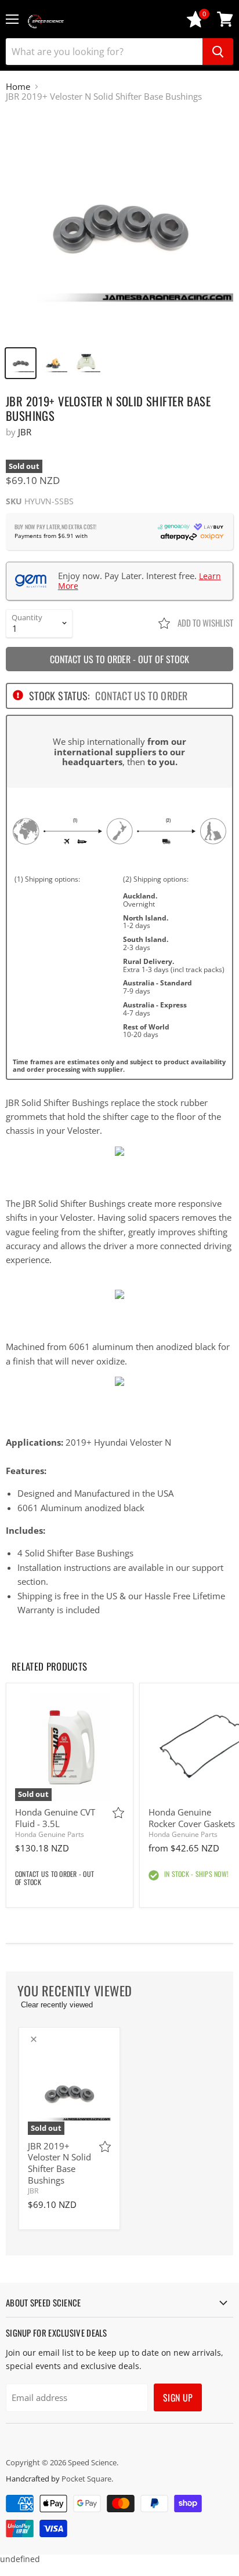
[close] (34, 2039)
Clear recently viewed (57, 2005)
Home (18, 87)
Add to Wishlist (204, 623)
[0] (195, 25)
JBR (25, 432)
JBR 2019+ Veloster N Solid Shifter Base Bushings (59, 2163)
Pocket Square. (87, 2479)
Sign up (178, 2397)
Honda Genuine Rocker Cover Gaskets (192, 1818)
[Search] (218, 52)
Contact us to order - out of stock (119, 659)
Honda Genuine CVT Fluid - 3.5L (55, 1818)
